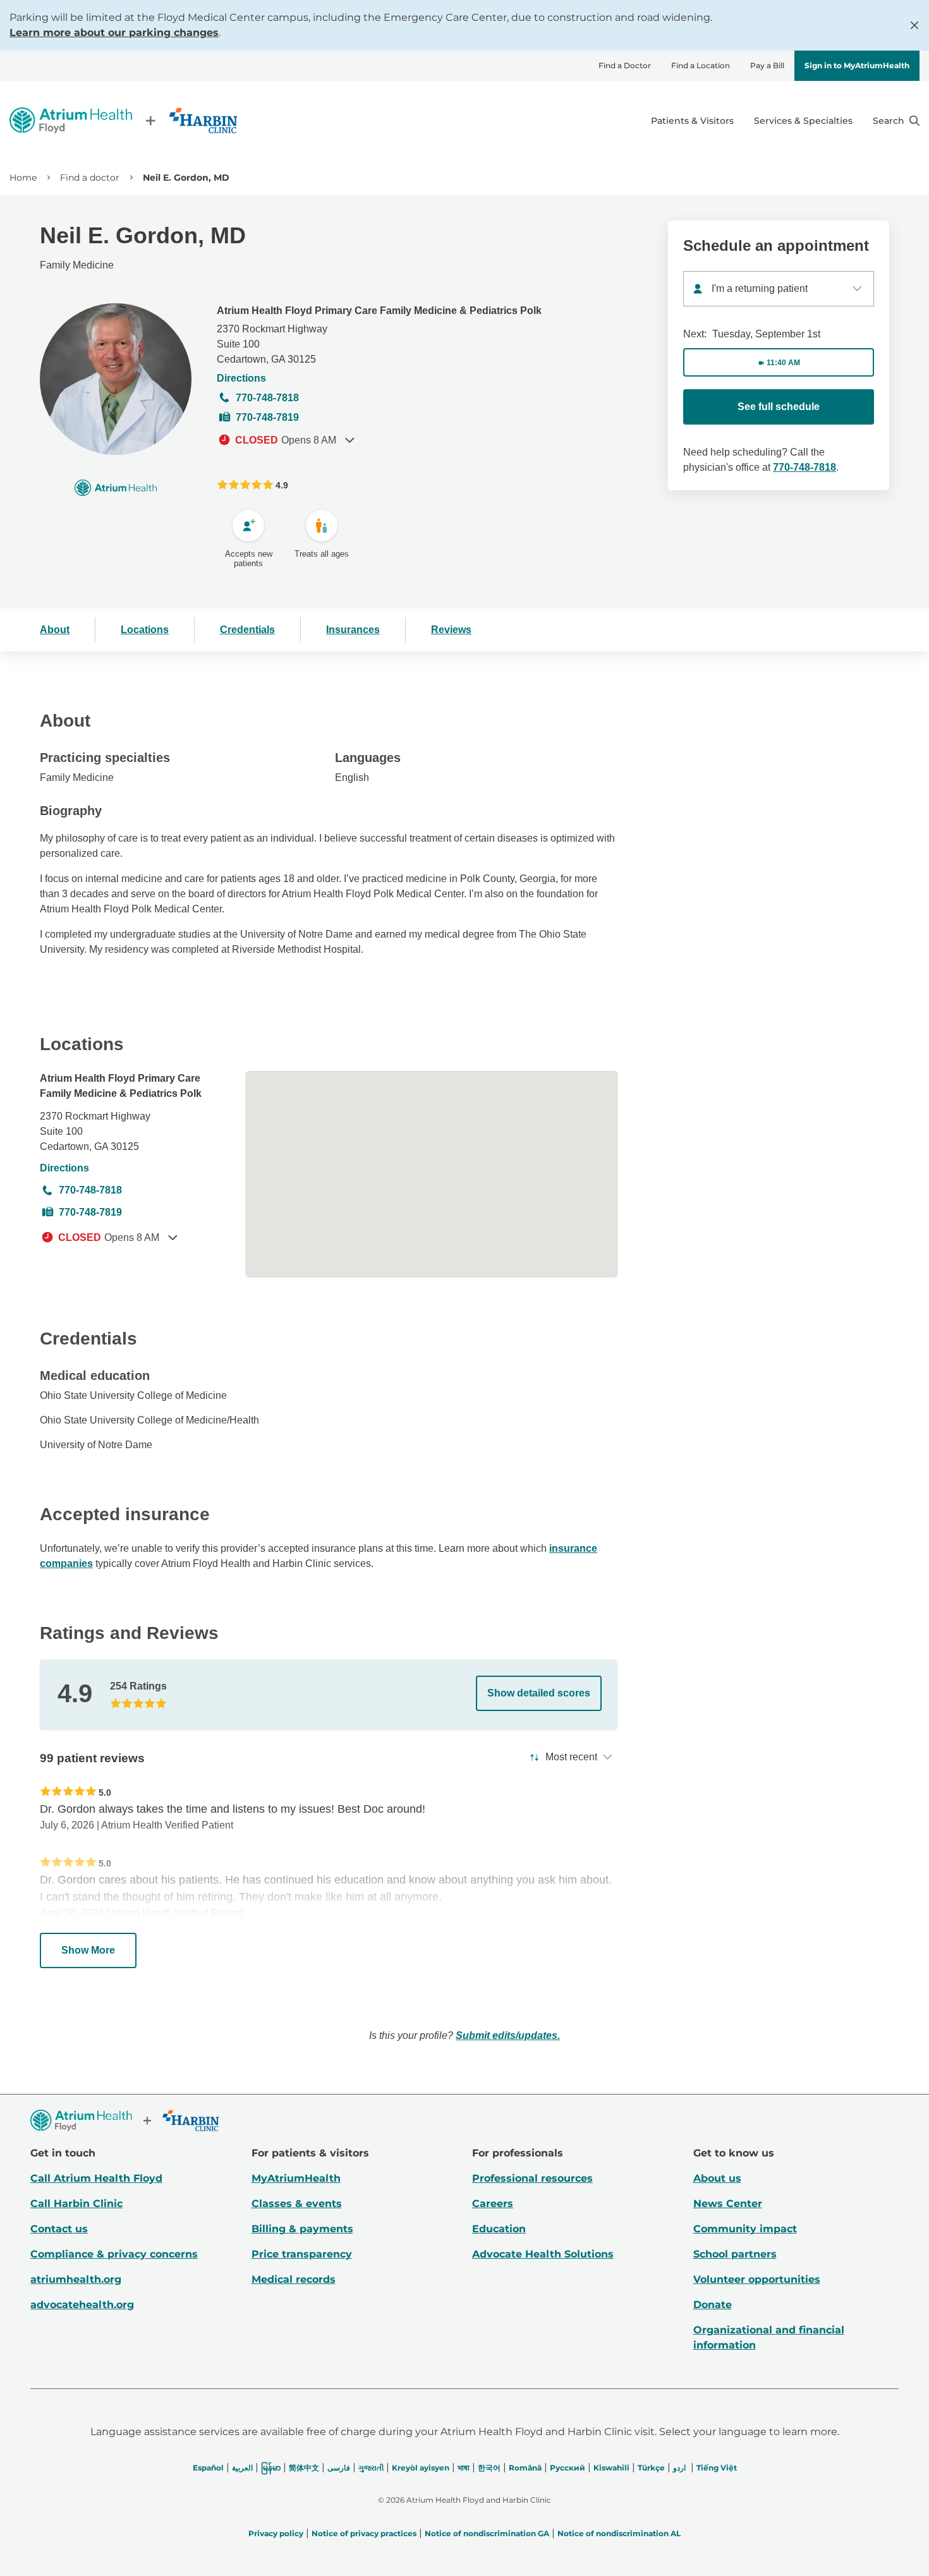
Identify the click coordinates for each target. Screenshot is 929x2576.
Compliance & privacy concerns (114, 2254)
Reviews (451, 630)
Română (525, 2468)
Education (499, 2229)
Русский (568, 2468)
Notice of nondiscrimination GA (487, 2533)
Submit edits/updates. (508, 2035)
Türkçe (651, 2468)
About (55, 630)
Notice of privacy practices (364, 2533)
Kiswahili (611, 2468)
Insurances (353, 630)
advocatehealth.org (82, 2305)
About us (717, 2178)
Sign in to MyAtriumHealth (857, 65)
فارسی (339, 2468)
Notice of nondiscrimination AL (619, 2533)
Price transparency (302, 2254)
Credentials (247, 630)
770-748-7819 (267, 417)
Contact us (59, 2229)
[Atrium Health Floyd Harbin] (123, 120)
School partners (735, 2254)
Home (23, 178)
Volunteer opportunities (757, 2279)
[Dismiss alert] (914, 25)
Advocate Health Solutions (543, 2254)
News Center (728, 2204)
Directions (241, 378)
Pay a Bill (767, 65)
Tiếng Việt (717, 2468)
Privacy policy (276, 2533)
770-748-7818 (267, 398)
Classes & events (297, 2204)
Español (208, 2468)
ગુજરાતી (371, 2468)
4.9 (282, 485)
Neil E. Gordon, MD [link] (186, 178)
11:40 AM (783, 363)
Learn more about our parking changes (114, 33)
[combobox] (779, 289)
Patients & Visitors (692, 121)
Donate (713, 2305)
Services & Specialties (803, 121)
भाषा (464, 2468)
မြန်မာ (271, 2468)
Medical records (294, 2279)
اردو (679, 2468)
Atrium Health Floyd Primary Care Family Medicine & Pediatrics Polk (379, 311)
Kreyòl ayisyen (421, 2468)
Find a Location (701, 65)
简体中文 (304, 2468)
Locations (145, 630)
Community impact (745, 2229)
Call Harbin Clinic (76, 2204)
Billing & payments (302, 2229)
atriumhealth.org (76, 2279)
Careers (493, 2204)
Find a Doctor (625, 65)
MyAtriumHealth (296, 2178)
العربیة (242, 2468)
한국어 (489, 2468)
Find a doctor (90, 178)
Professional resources (532, 2178)
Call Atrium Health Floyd (96, 2178)
